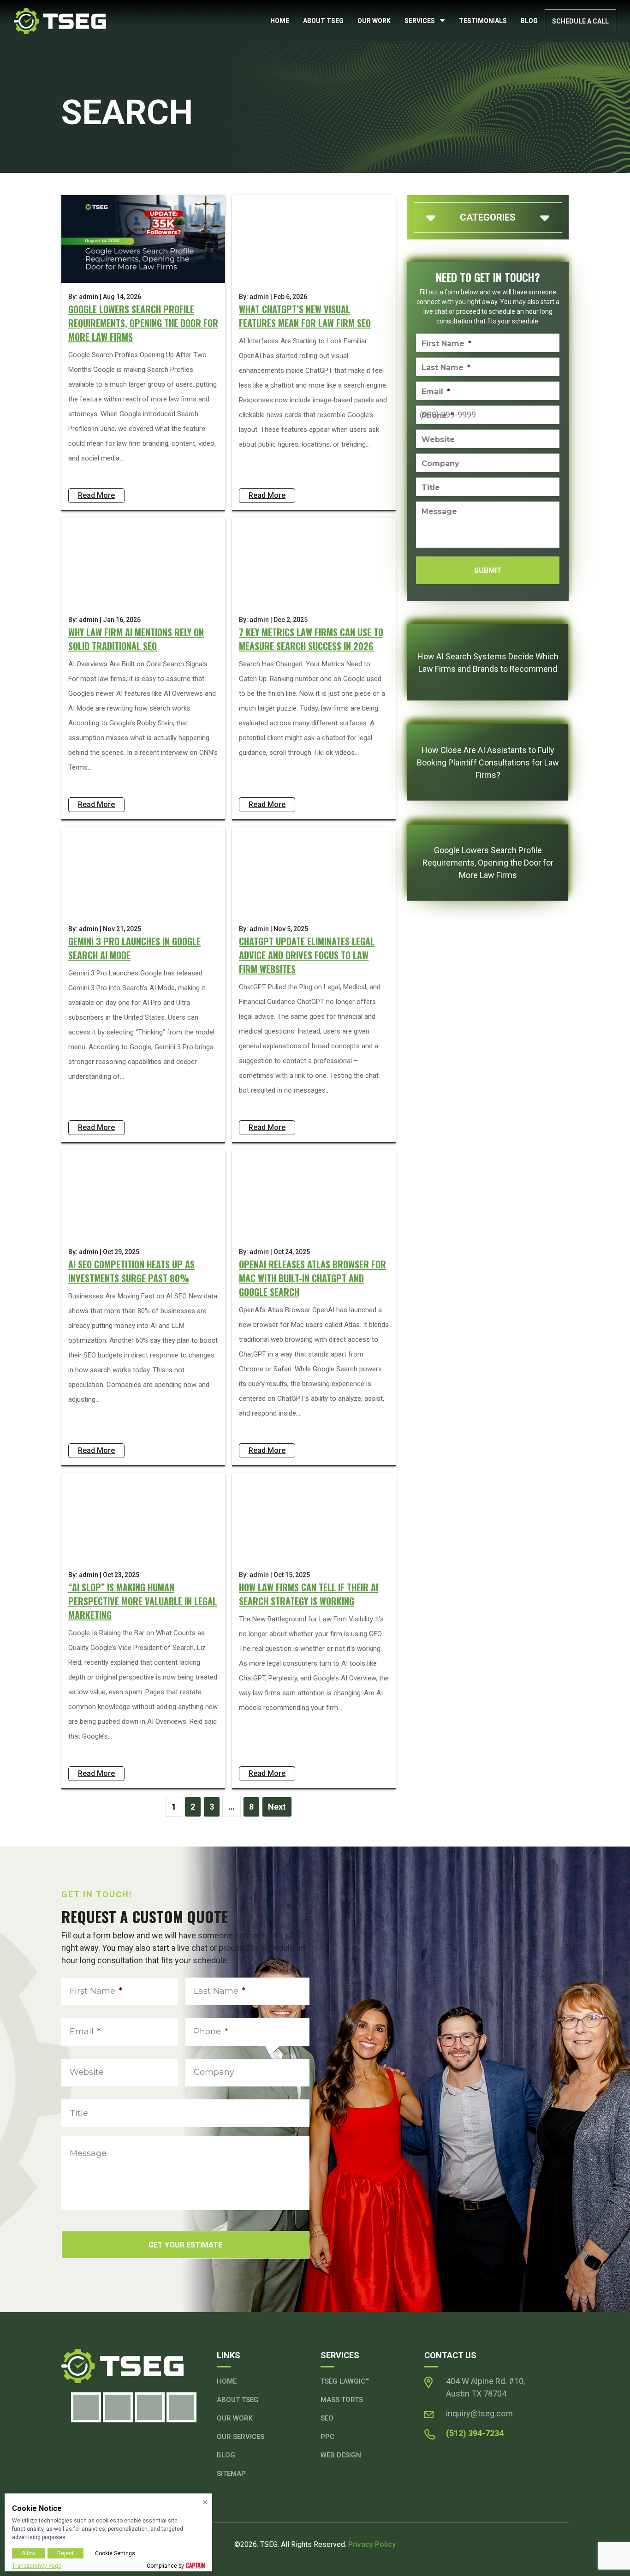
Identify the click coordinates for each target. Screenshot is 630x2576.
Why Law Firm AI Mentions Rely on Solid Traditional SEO (136, 639)
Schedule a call (580, 21)
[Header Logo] (60, 21)
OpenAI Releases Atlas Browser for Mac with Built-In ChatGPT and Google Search (312, 1278)
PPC (327, 2437)
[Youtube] (181, 2407)
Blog (529, 21)
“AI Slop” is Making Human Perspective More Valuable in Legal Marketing (143, 1601)
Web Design (341, 2455)
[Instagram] (118, 2407)
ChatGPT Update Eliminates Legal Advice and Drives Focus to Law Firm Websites (307, 955)
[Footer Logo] (134, 2366)
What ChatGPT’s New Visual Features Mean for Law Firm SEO (305, 316)
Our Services (241, 2437)
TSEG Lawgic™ (345, 2381)
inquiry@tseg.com (479, 2413)
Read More (96, 495)
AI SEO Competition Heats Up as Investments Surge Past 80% (131, 1271)
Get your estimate (185, 2245)
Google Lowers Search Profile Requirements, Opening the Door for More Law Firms (143, 323)
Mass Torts (342, 2400)
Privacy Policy (372, 2544)
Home (280, 21)
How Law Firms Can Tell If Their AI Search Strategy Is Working (309, 1594)
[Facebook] (86, 2407)
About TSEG (323, 21)
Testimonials (483, 21)
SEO (327, 2418)
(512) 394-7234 (475, 2433)
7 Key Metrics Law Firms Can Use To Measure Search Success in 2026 (311, 639)
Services (420, 21)
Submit (488, 571)
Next (277, 1807)
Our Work (374, 21)
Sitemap (231, 2474)
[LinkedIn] (150, 2407)
